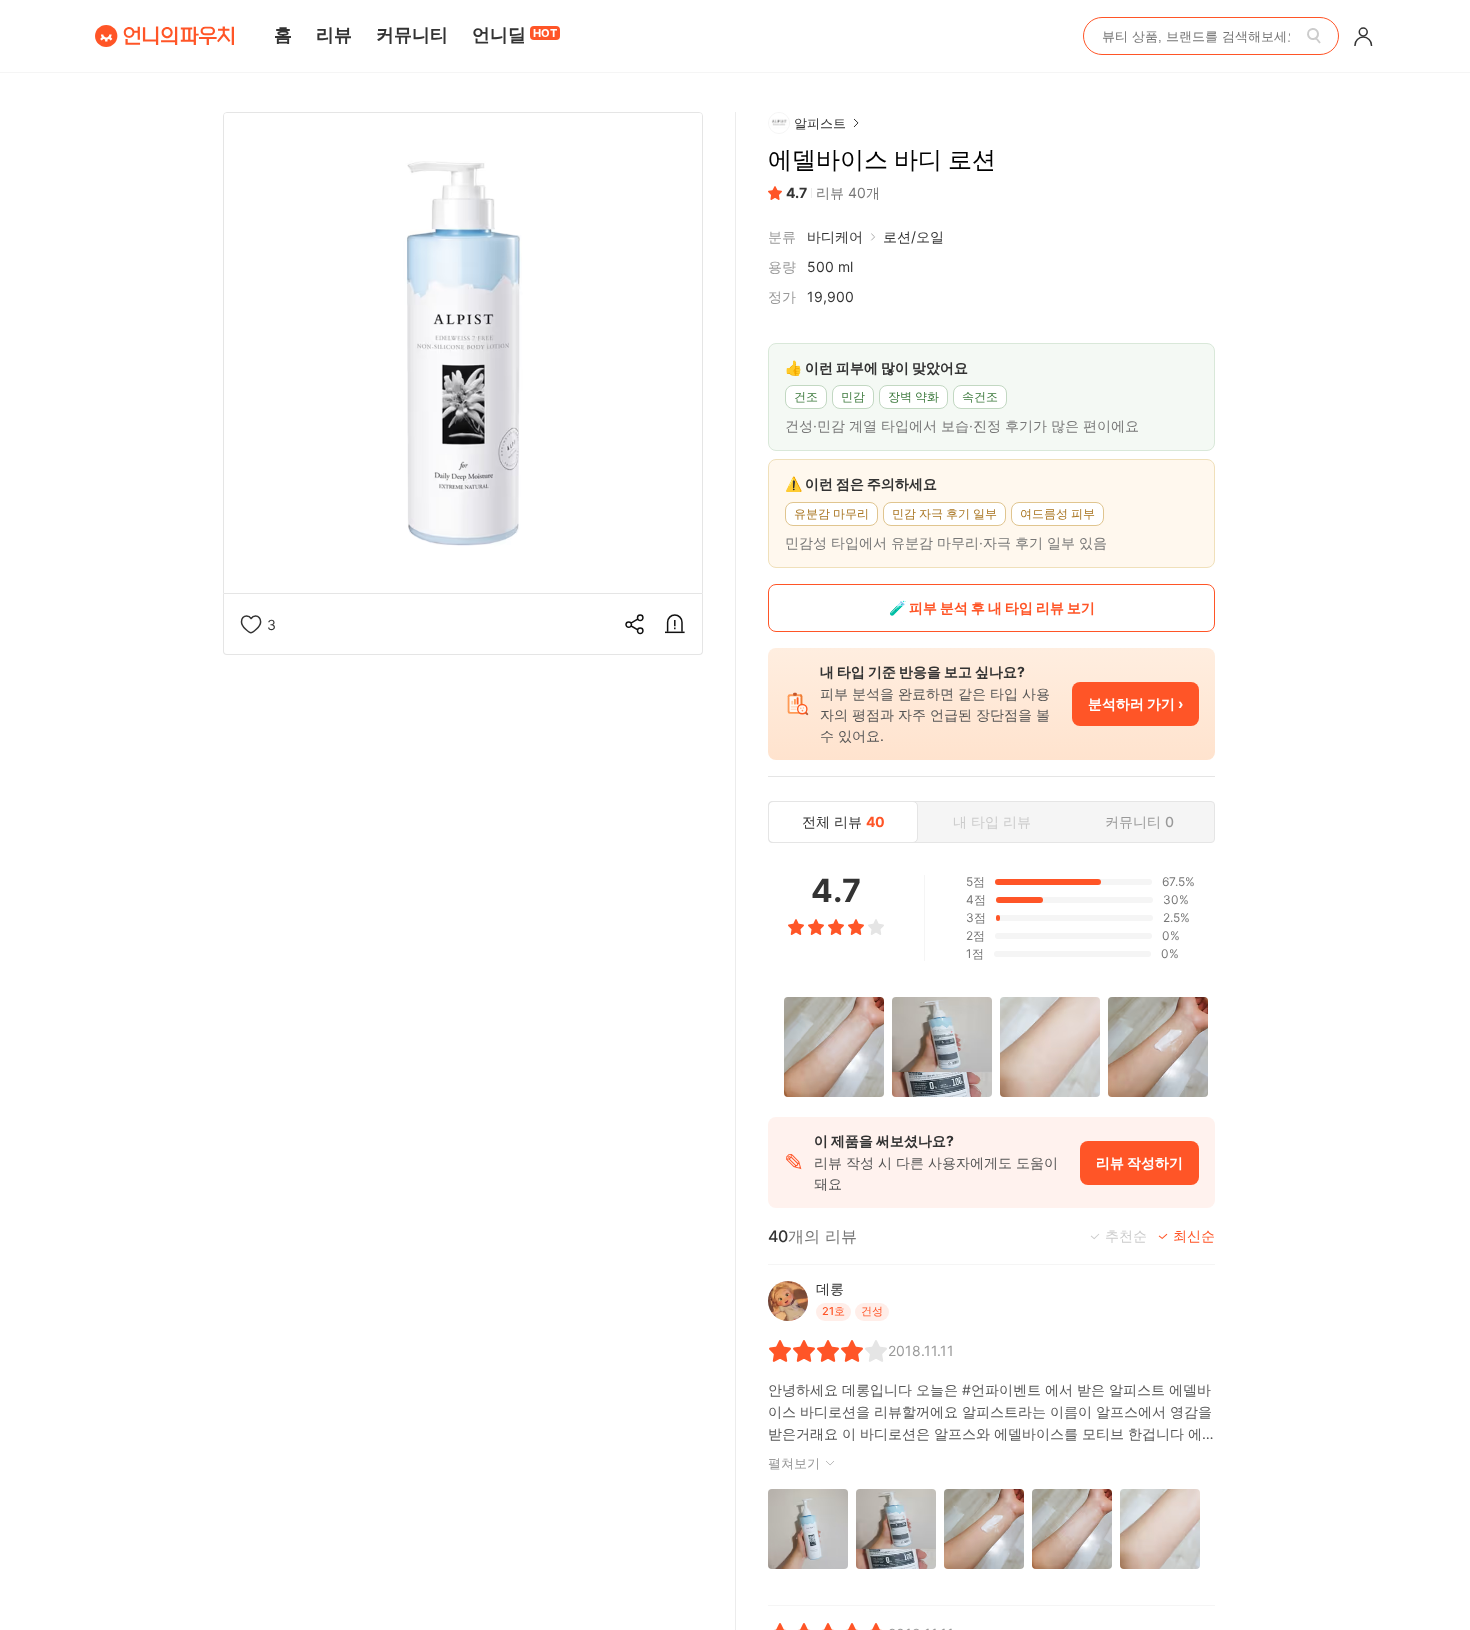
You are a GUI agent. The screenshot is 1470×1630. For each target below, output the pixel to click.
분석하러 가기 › (1135, 703)
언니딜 (514, 34)
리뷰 (334, 34)
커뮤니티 (412, 34)
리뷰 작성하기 (1139, 1162)
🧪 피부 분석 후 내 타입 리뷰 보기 (992, 607)
